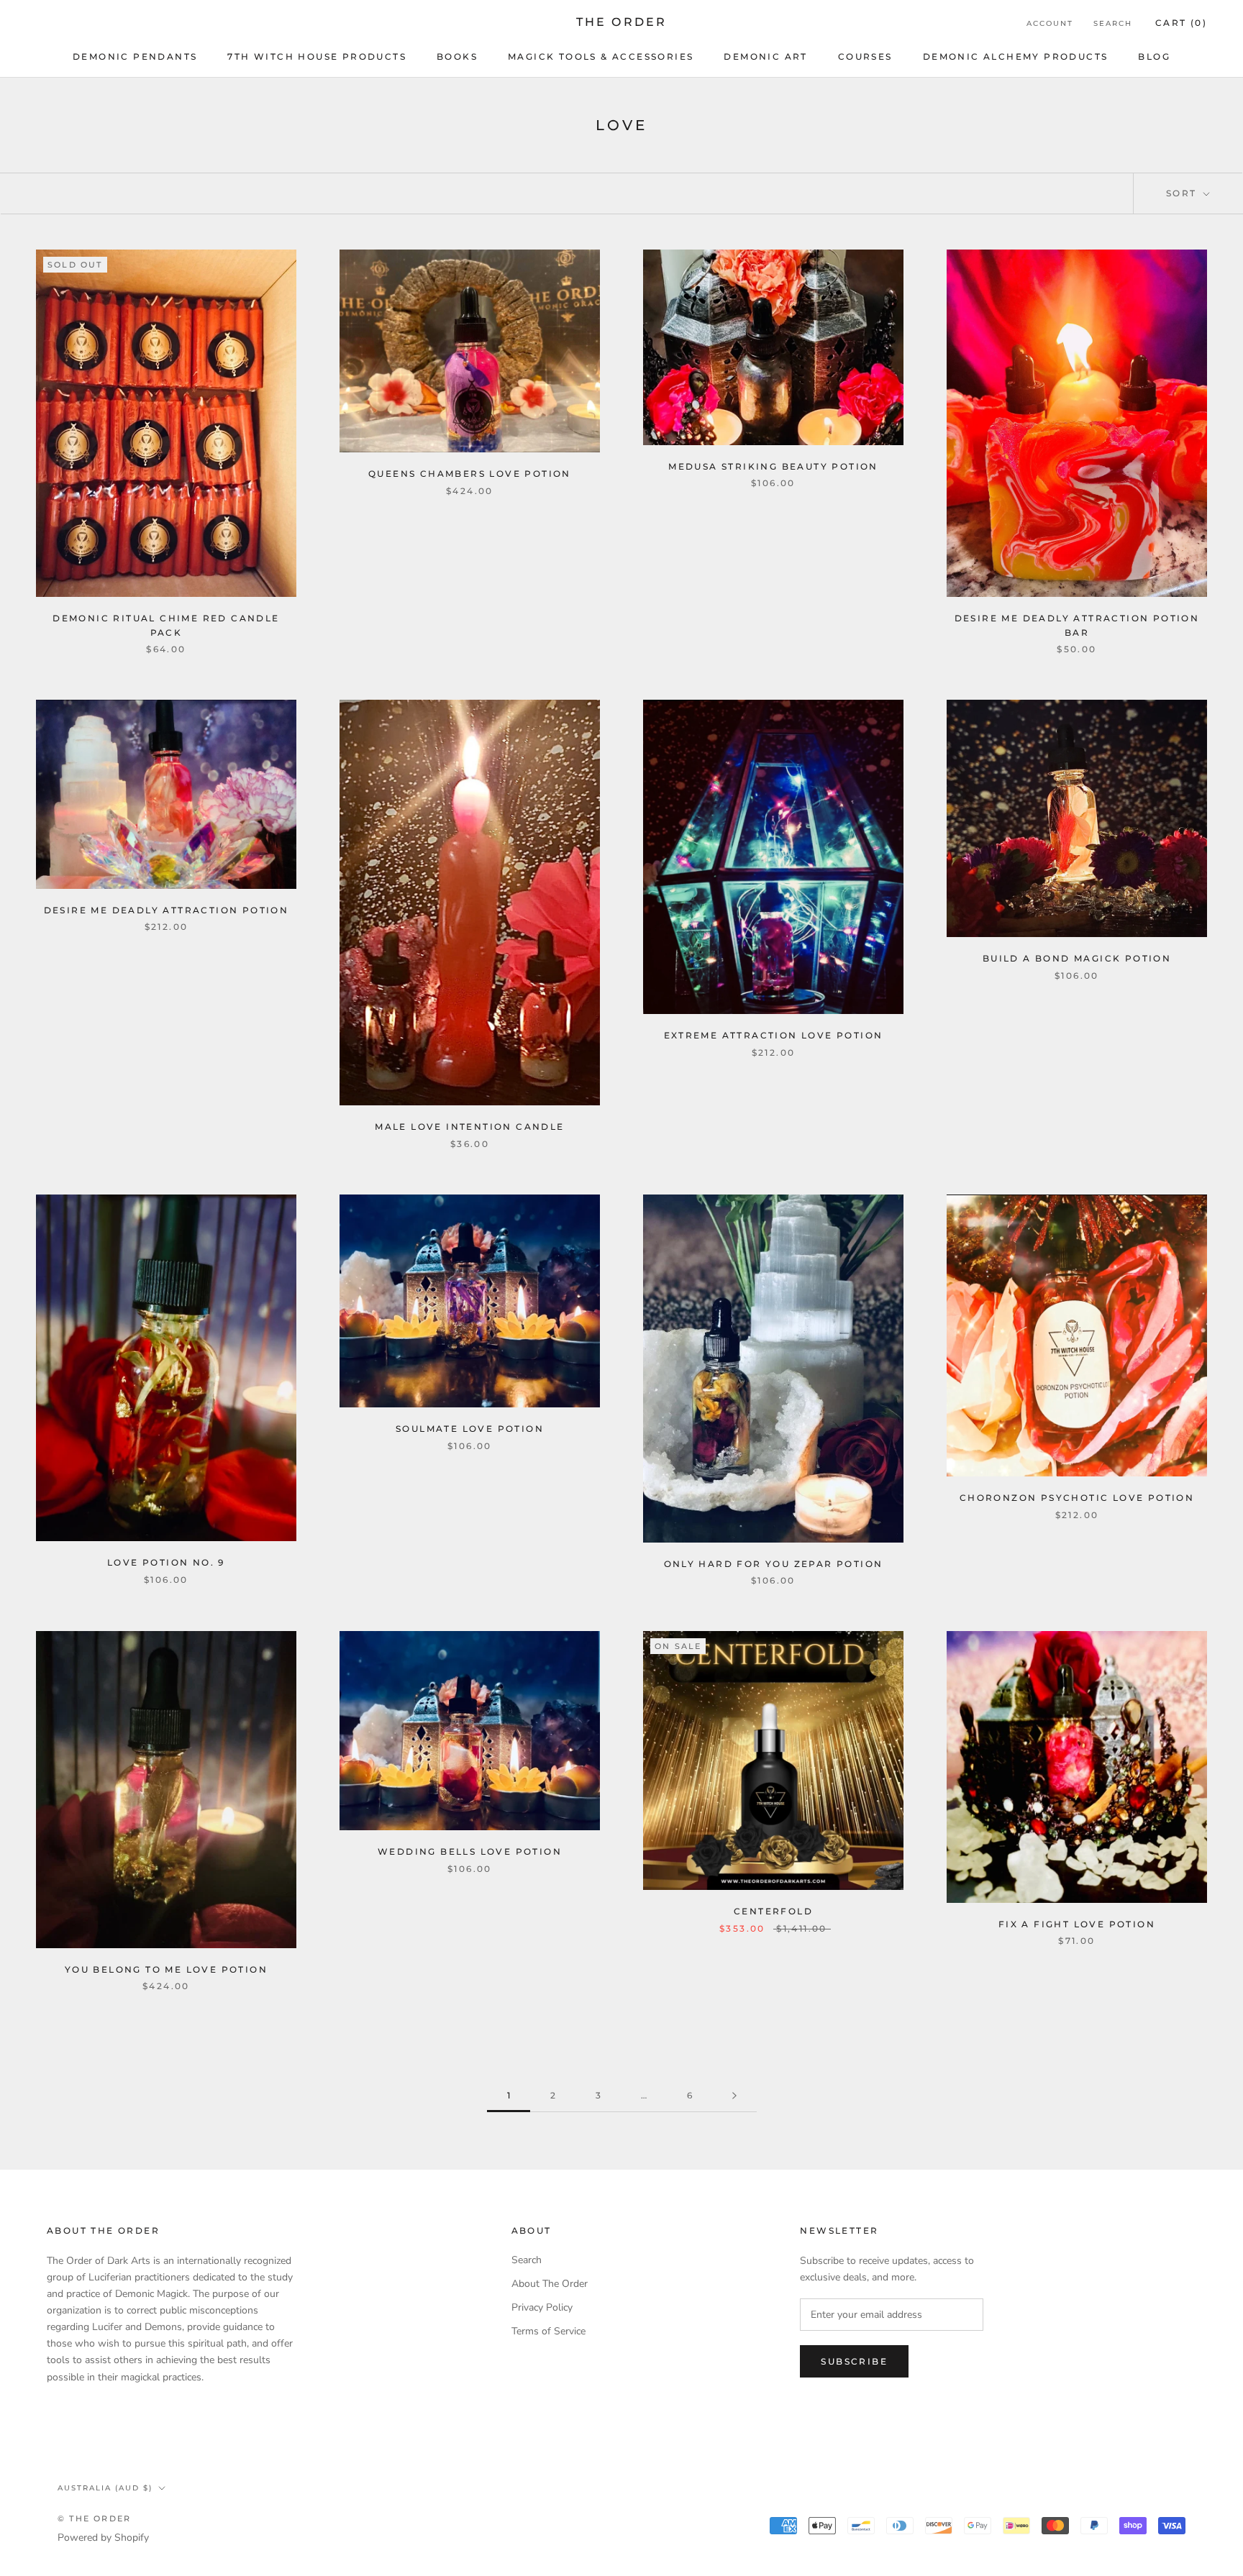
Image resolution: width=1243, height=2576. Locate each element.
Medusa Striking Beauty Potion (773, 466)
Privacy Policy (542, 2307)
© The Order (94, 2518)
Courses (865, 56)
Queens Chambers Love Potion (470, 474)
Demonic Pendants (135, 56)
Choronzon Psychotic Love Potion (1077, 1498)
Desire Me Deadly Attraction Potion (167, 910)
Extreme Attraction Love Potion (774, 1035)
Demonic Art (765, 56)
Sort (1183, 193)
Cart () (1181, 23)
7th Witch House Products (317, 56)
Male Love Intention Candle (469, 1127)
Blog (1154, 56)
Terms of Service (548, 2331)
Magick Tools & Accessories (601, 56)
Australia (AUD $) (105, 2488)
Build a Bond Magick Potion (1077, 958)
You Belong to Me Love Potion (166, 1969)
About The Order (550, 2284)
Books (457, 56)
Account (1050, 23)
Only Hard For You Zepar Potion (774, 1564)
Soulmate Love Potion (470, 1429)
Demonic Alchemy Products (1016, 56)
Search (1113, 23)
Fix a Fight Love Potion (1077, 1924)
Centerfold (773, 1911)
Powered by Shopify (103, 2538)
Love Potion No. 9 (166, 1562)
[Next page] (734, 2096)
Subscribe (854, 2361)
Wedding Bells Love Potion (470, 1851)
